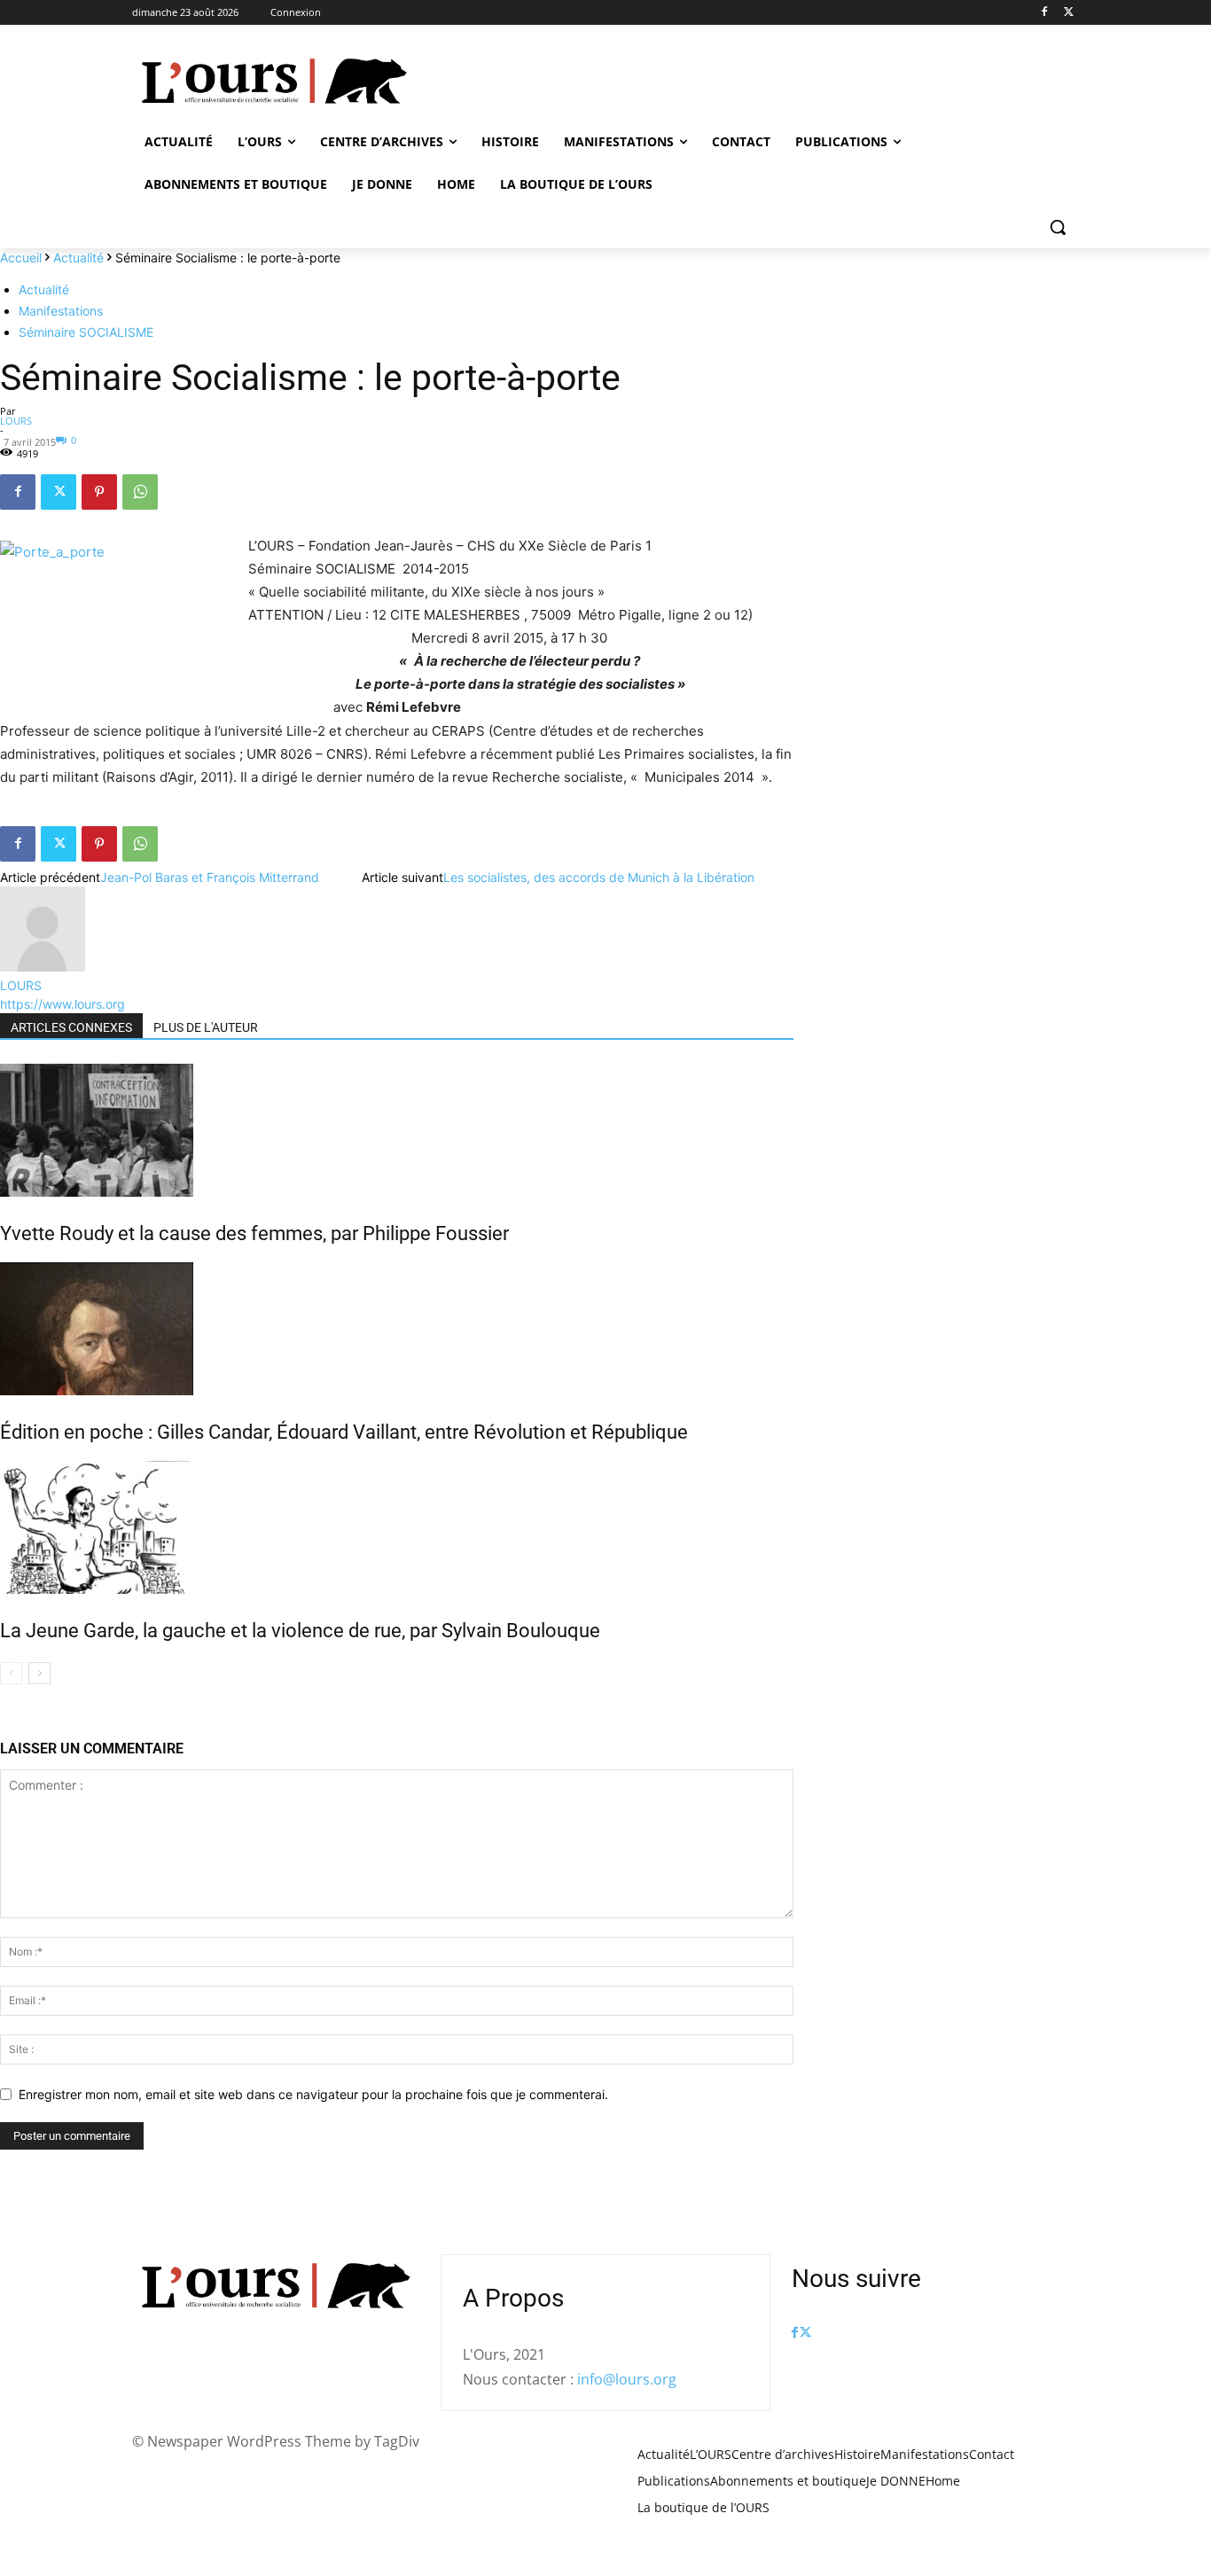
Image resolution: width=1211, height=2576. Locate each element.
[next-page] (39, 1673)
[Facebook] (1044, 13)
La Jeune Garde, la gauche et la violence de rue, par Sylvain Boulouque (300, 1631)
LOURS (16, 421)
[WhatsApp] (140, 492)
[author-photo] (43, 967)
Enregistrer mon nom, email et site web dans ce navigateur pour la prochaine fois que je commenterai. (313, 2094)
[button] (1058, 227)
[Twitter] (1069, 13)
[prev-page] (11, 1673)
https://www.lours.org (63, 1004)
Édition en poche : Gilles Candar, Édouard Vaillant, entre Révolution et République (344, 1432)
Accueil (21, 258)
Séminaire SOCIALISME (86, 332)
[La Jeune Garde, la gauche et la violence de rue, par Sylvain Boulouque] (397, 1527)
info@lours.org (627, 2379)
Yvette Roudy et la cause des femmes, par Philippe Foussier (254, 1233)
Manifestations (61, 311)
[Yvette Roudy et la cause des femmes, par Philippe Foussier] (397, 1130)
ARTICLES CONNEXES (71, 1027)
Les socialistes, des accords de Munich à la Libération (599, 877)
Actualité (78, 258)
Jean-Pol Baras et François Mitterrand (210, 877)
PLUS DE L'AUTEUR (206, 1027)
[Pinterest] (99, 492)
